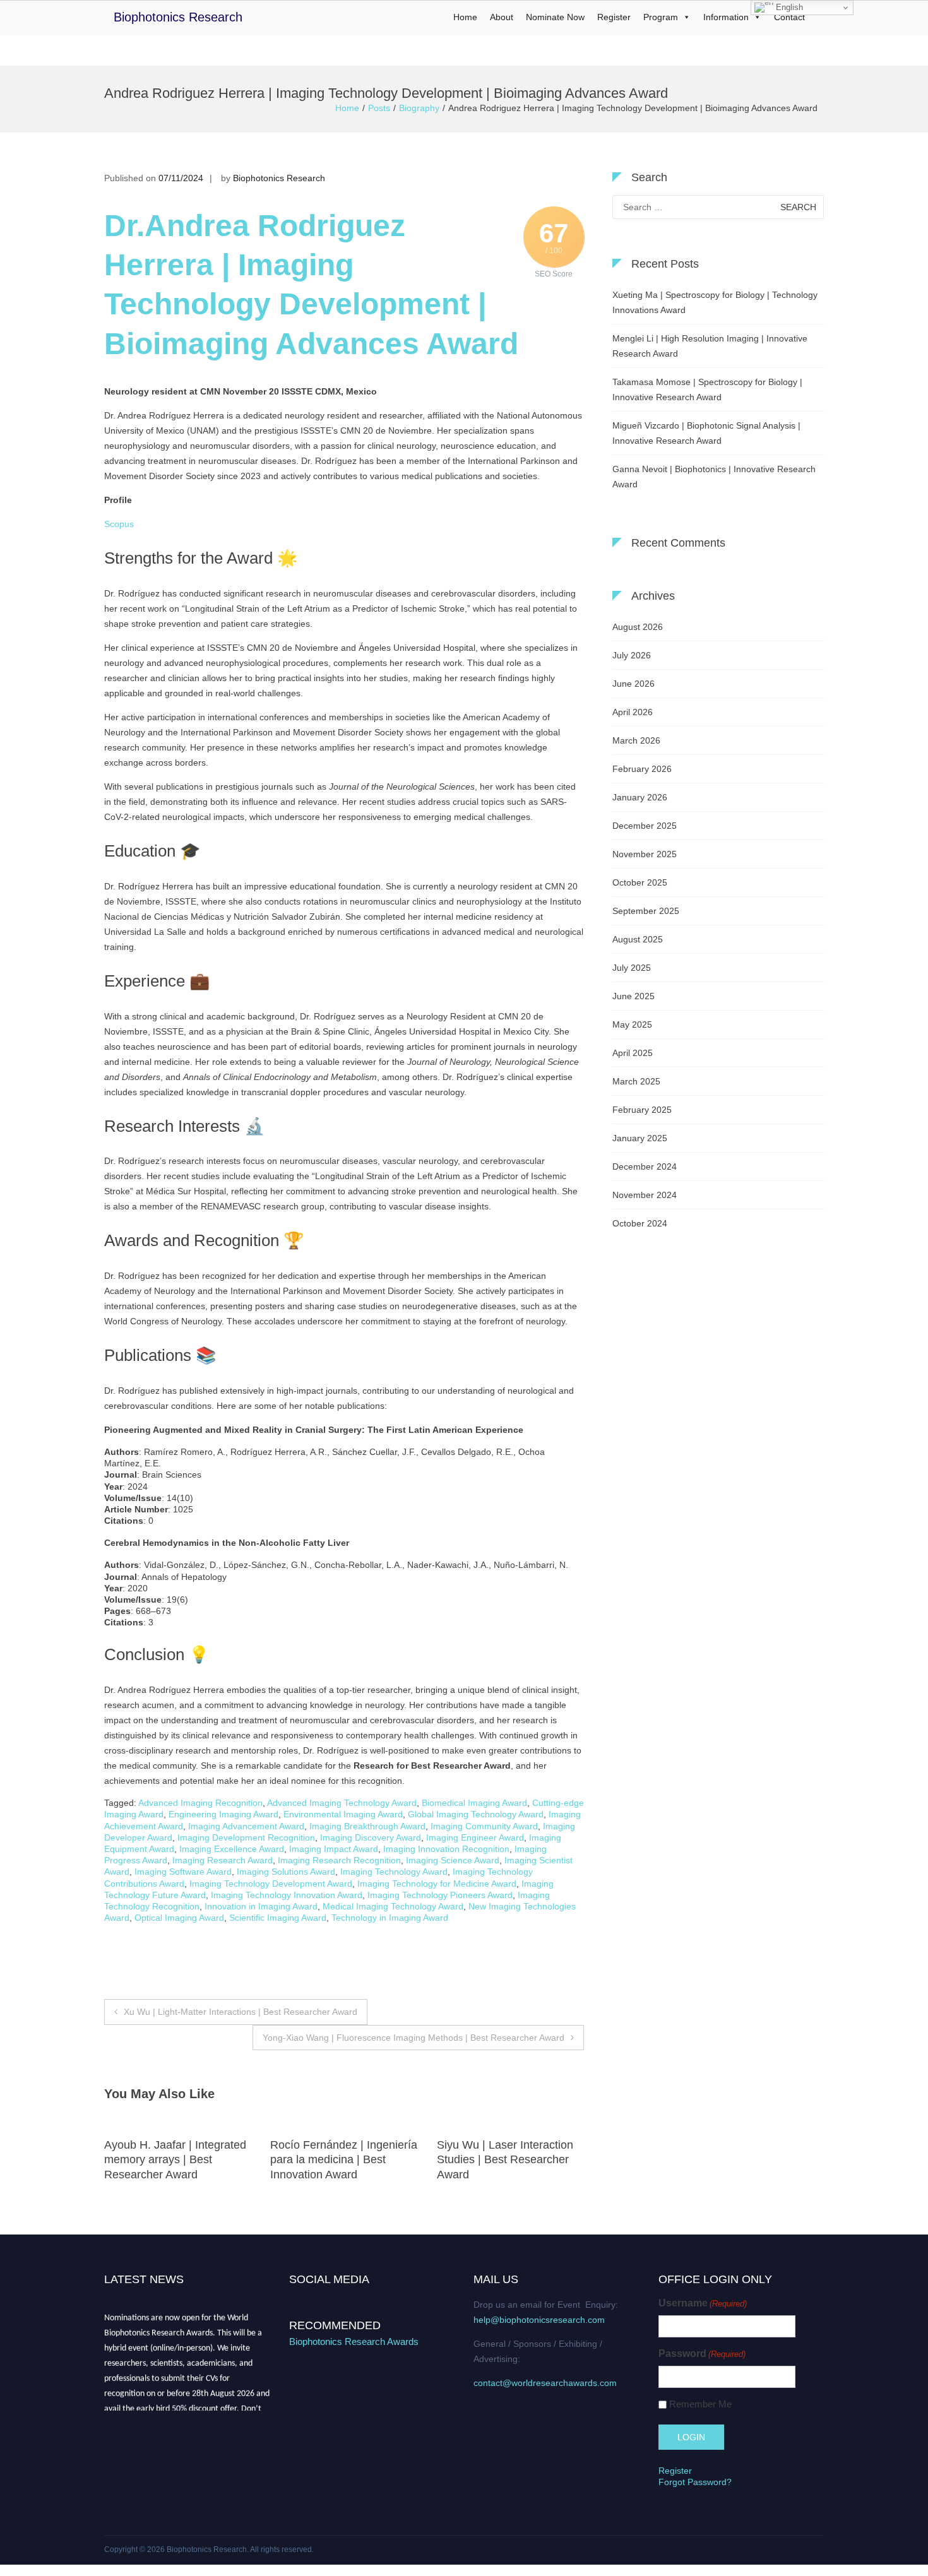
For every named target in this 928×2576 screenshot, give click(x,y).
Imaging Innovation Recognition (446, 1849)
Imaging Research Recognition (339, 1860)
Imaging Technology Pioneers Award (440, 1895)
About (502, 17)
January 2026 (640, 797)
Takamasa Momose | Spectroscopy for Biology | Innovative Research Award (707, 389)
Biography (419, 108)
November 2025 (645, 854)
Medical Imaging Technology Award (393, 1906)
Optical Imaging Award (179, 1918)
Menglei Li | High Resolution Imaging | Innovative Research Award (710, 346)
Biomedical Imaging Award (474, 1803)
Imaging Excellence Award (232, 1849)
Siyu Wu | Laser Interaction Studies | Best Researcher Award (338, 2160)
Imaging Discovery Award (371, 1837)
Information (726, 17)
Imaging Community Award (484, 1826)
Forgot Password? (695, 2482)
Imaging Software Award (183, 1872)
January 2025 (640, 1138)
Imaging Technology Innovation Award (287, 1895)
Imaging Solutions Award (286, 1872)
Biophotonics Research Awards (354, 2342)
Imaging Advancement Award (246, 1826)
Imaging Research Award (223, 1860)
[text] (344, 1086)
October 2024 (640, 1223)
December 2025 (645, 826)
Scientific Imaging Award (278, 1918)
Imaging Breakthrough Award (367, 1826)
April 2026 (633, 712)
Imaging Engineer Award (475, 1837)
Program (661, 17)
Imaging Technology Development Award (271, 1884)
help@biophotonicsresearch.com (539, 2320)
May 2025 (632, 1024)
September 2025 (646, 911)
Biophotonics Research (178, 17)
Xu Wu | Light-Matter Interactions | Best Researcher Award (241, 2012)
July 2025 (632, 968)
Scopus (119, 524)
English (788, 7)
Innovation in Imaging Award (261, 1906)
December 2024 (645, 1166)
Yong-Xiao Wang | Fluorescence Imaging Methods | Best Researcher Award (413, 2038)
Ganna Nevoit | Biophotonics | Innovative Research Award (714, 477)
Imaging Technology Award (394, 1872)
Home (465, 17)
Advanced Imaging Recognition (200, 1803)
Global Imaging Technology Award (476, 1814)
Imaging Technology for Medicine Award (437, 1884)
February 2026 (642, 769)
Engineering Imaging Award (223, 1814)
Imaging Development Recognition (246, 1837)
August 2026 (638, 627)
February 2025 (642, 1110)
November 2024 (645, 1195)
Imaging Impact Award (334, 1849)
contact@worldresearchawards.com (545, 2383)
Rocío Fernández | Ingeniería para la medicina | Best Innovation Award (178, 2160)
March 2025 (636, 1081)
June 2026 (634, 684)
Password (702, 2353)
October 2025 (640, 882)
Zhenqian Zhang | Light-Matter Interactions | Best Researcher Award (500, 2160)
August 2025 (638, 939)
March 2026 (636, 740)
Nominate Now (555, 17)
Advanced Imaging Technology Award (342, 1803)
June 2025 (634, 996)
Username (703, 2303)
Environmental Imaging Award (343, 1814)
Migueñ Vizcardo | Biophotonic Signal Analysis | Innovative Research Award (706, 433)
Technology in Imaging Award (390, 1918)
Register (614, 17)
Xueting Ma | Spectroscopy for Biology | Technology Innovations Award (715, 302)
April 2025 (633, 1053)
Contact (789, 17)
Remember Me (700, 2404)
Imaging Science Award (453, 1860)
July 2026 (632, 655)
